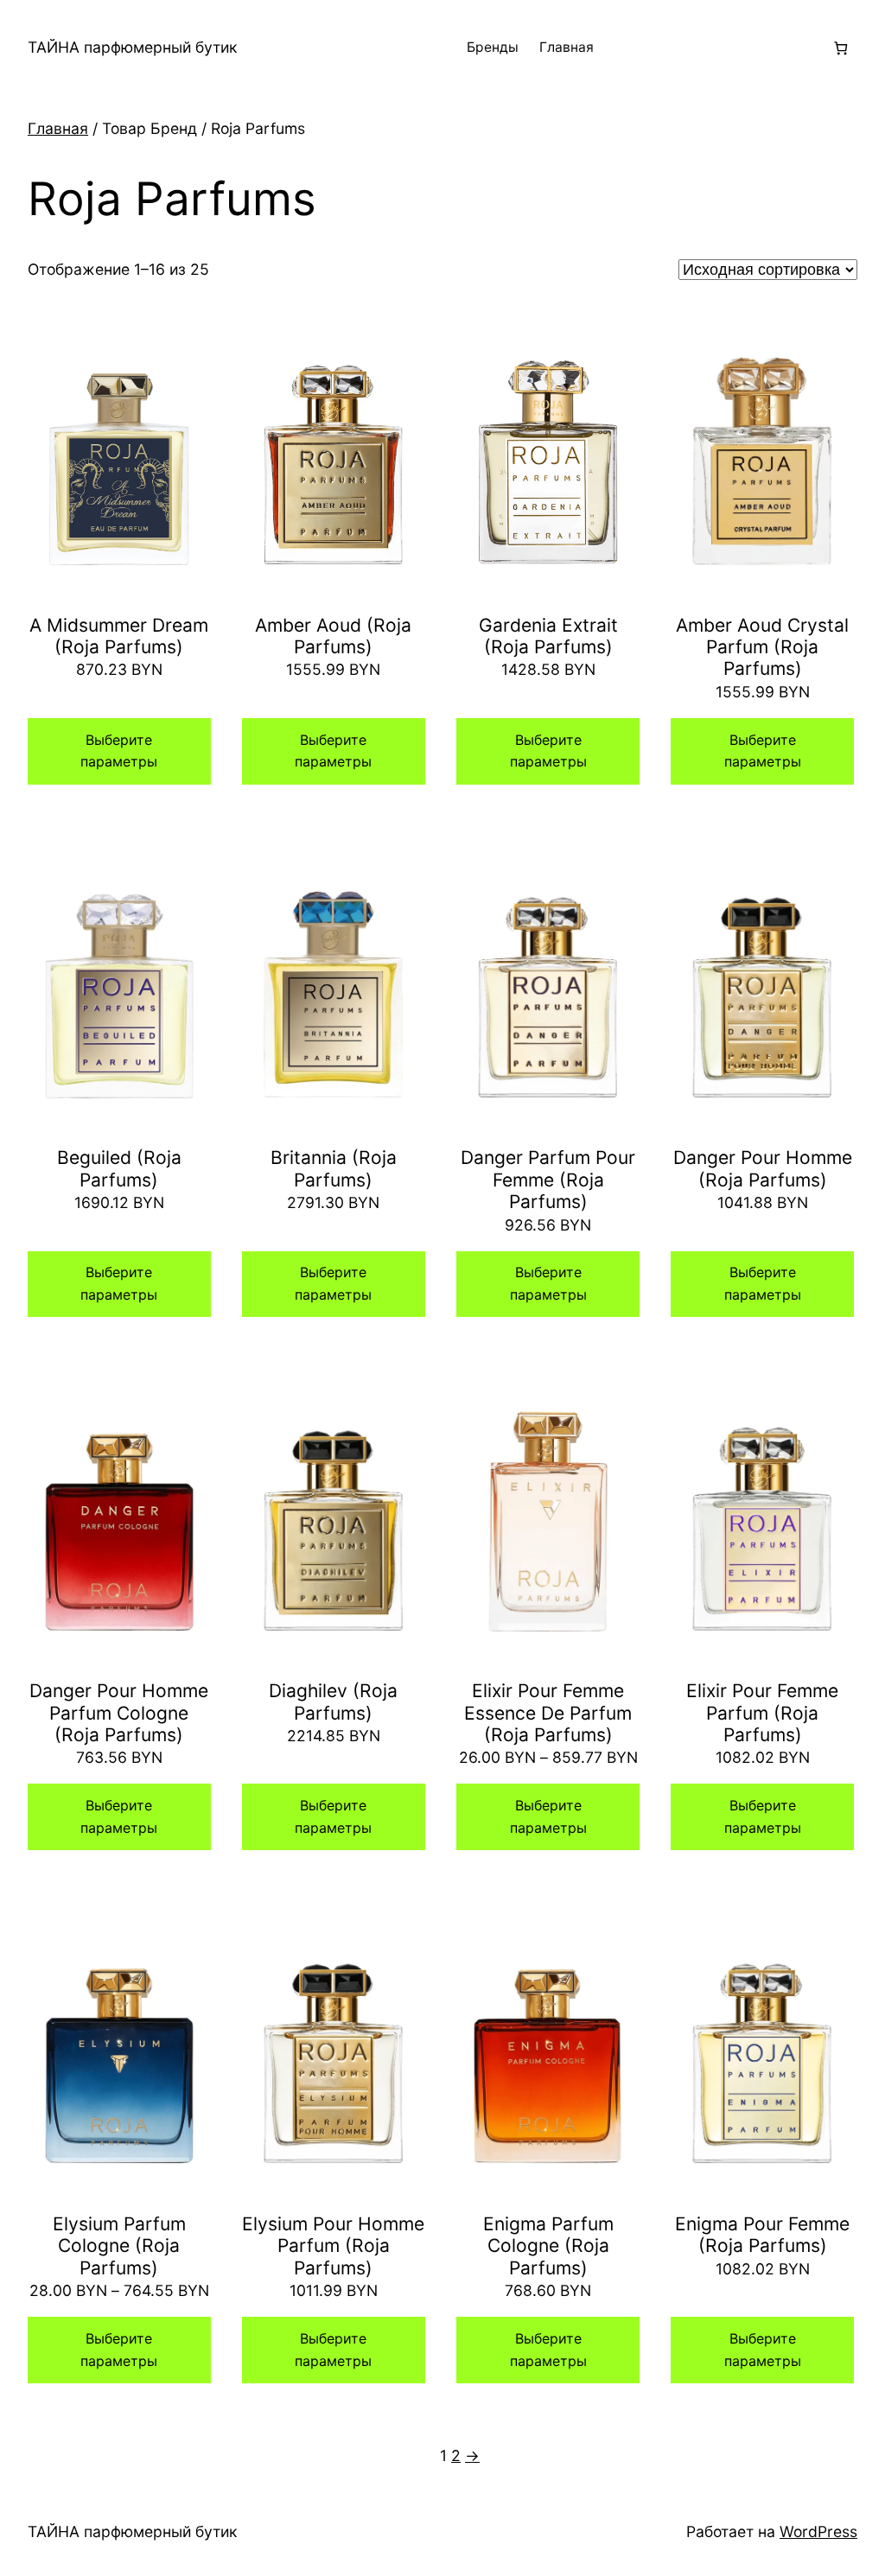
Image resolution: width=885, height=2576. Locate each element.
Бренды (493, 47)
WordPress (818, 2531)
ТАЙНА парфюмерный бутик (132, 47)
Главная (567, 47)
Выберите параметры (119, 751)
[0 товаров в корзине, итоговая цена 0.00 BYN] (840, 48)
